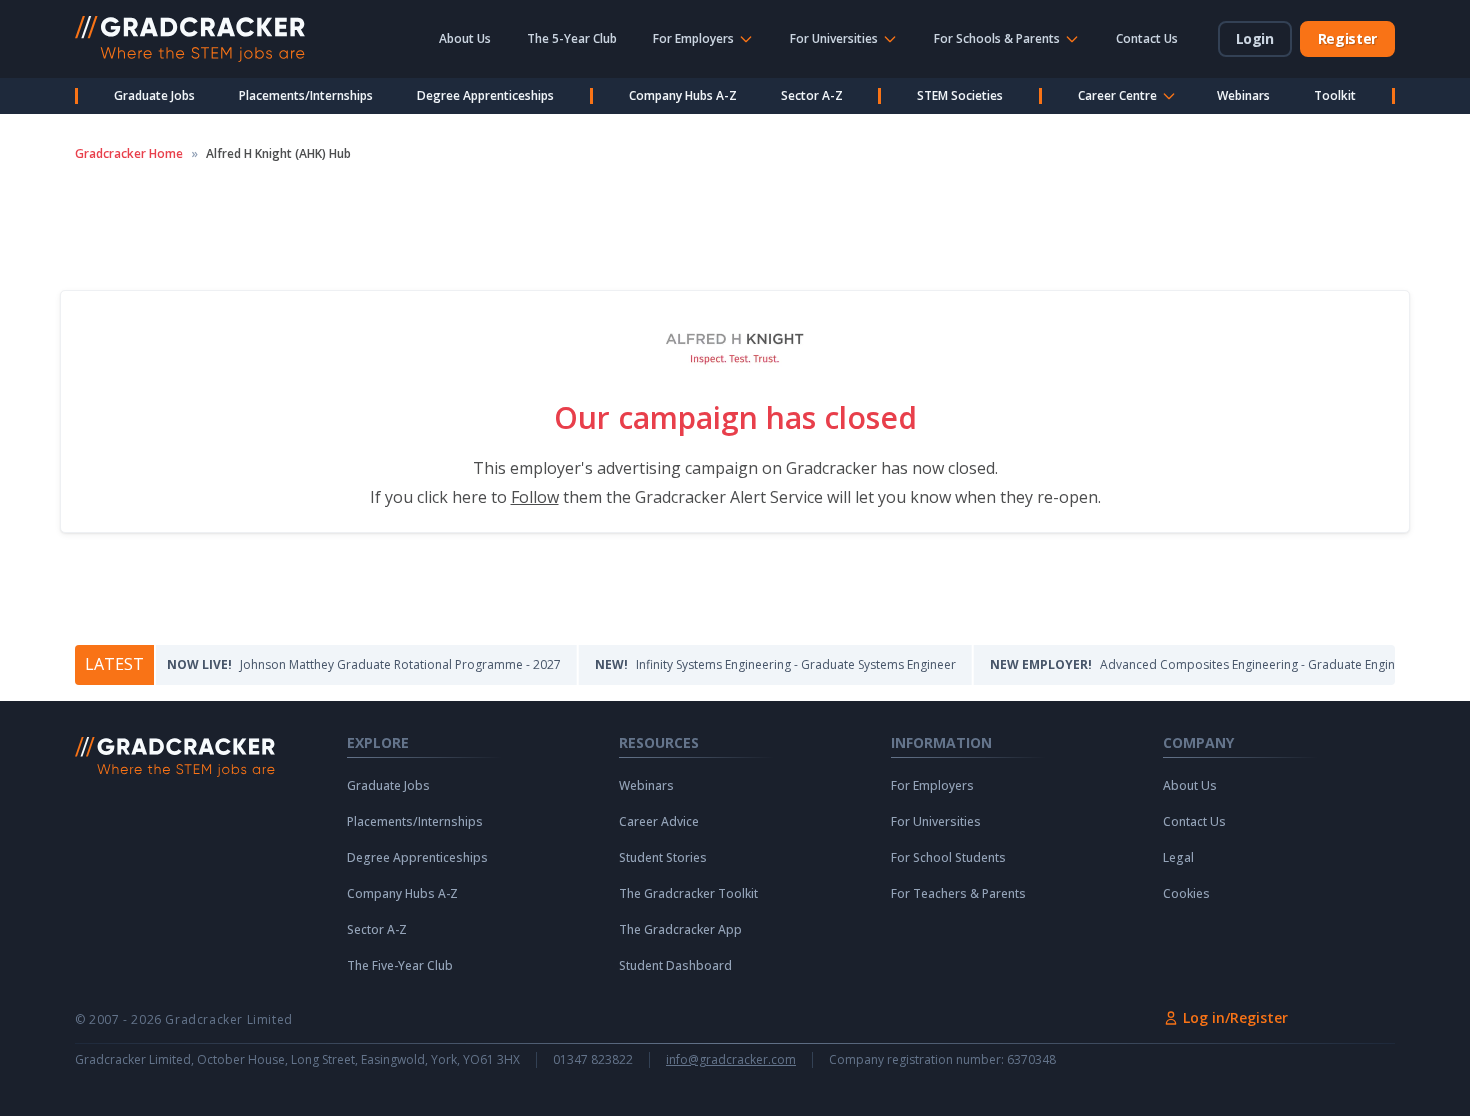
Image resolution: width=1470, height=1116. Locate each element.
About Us (465, 38)
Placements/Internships (306, 95)
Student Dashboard (675, 966)
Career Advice (659, 822)
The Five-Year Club (400, 966)
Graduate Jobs (154, 95)
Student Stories (663, 858)
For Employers (932, 786)
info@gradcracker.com (731, 1060)
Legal (1178, 858)
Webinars (1243, 95)
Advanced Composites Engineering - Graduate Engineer (1184, 664)
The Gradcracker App (680, 930)
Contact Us (1147, 38)
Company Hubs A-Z (683, 95)
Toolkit (1335, 95)
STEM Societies (960, 95)
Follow (535, 497)
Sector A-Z (812, 95)
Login (1255, 38)
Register (1347, 38)
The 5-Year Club (572, 38)
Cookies (1186, 894)
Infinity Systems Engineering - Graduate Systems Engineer (757, 664)
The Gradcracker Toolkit (688, 894)
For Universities (936, 822)
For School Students (948, 858)
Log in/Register (1235, 1017)
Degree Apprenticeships (485, 95)
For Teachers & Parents (958, 894)
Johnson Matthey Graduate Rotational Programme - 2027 (346, 664)
